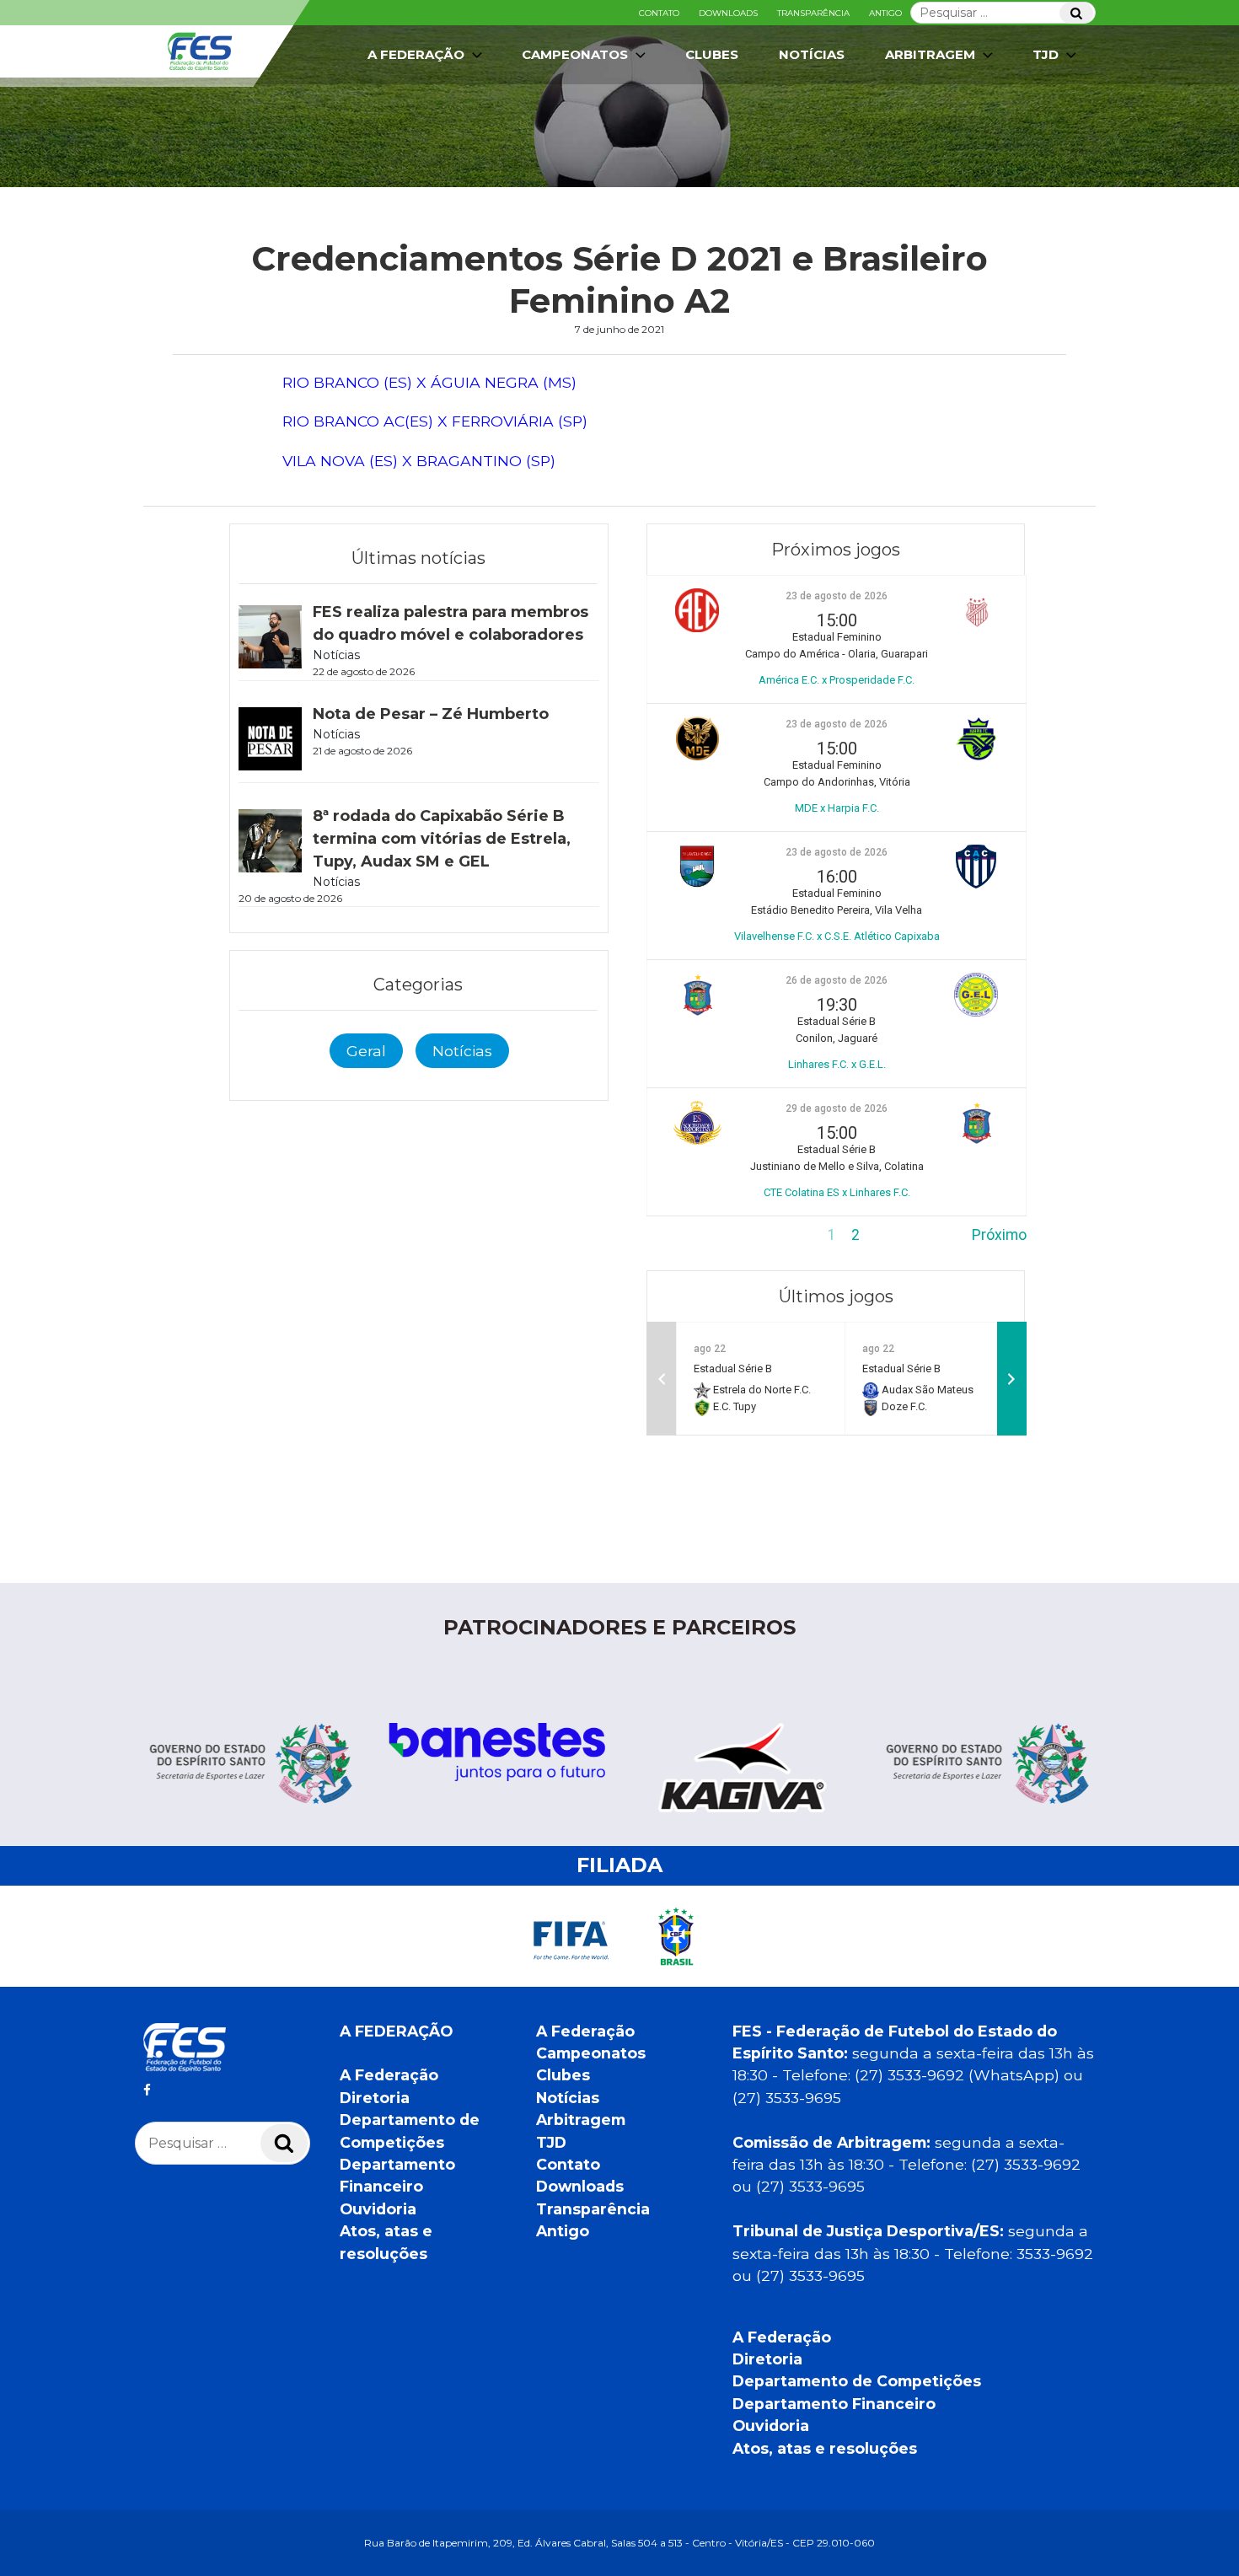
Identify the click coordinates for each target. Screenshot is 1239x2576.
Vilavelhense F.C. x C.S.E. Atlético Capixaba (837, 936)
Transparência (813, 13)
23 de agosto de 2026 (837, 596)
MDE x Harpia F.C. (837, 808)
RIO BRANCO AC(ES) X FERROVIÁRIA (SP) (435, 421)
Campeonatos (575, 54)
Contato (659, 13)
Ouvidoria (378, 2209)
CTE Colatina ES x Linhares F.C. (837, 1192)
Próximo (999, 1235)
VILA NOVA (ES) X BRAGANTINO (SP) (419, 461)
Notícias (812, 54)
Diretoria (375, 2098)
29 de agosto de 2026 (837, 1108)
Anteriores (681, 1235)
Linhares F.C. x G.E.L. (837, 1064)
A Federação (389, 2075)
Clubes (712, 54)
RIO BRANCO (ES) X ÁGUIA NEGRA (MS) (429, 382)
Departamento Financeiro (834, 2404)
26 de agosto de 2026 (837, 980)
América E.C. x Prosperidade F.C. (837, 680)
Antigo (885, 13)
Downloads (728, 13)
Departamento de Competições (857, 2381)
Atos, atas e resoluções (825, 2448)
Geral (366, 1051)
